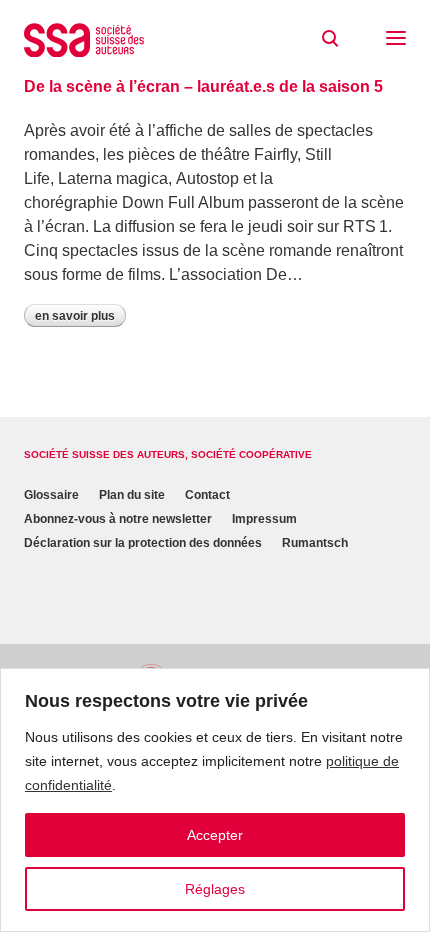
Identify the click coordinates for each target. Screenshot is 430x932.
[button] (396, 40)
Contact (207, 495)
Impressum (264, 519)
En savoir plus (75, 316)
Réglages (215, 889)
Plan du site (132, 495)
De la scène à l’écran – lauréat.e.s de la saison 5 (203, 86)
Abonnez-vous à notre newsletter (118, 519)
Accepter (215, 835)
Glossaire (51, 495)
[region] (215, 800)
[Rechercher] (330, 39)
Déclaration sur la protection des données (143, 543)
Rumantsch (315, 543)
